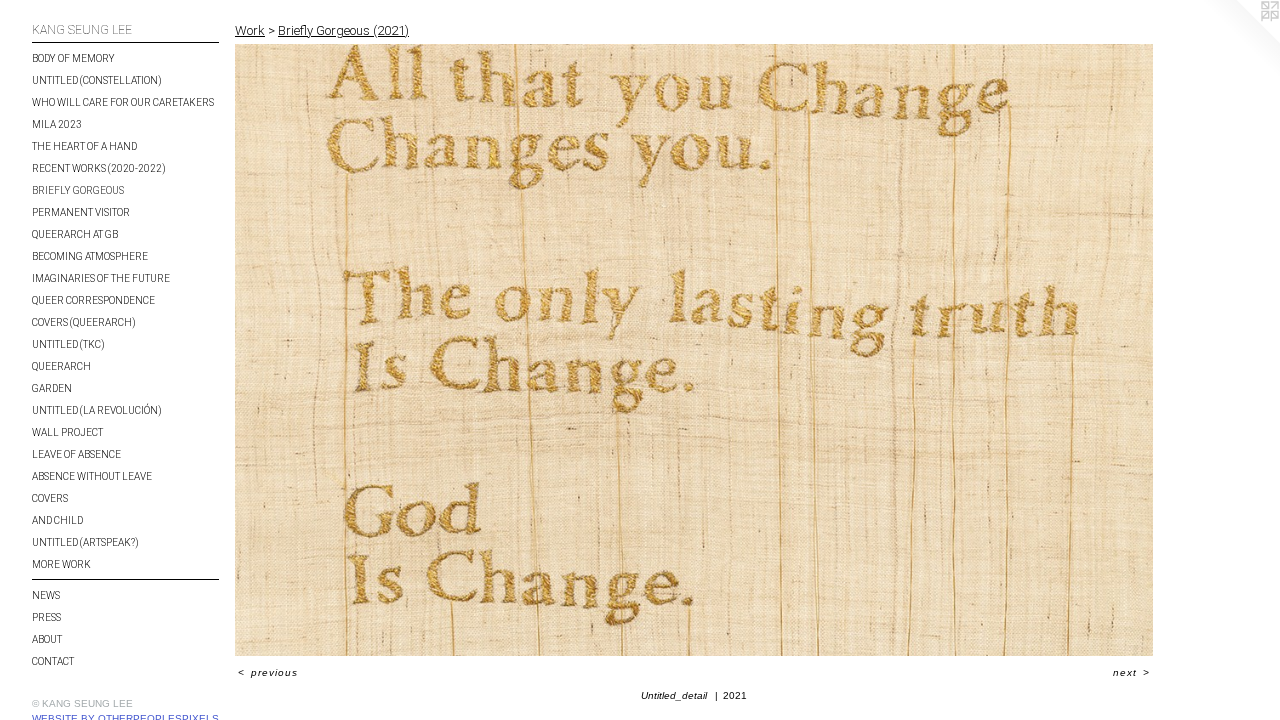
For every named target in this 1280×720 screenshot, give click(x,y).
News (46, 595)
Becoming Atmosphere (90, 256)
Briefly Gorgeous (78, 190)
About (47, 639)
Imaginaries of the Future (101, 278)
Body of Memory (73, 58)
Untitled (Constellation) (97, 80)
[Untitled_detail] (694, 350)
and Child (57, 520)
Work (250, 30)
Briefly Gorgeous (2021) (343, 30)
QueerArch (61, 366)
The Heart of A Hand (84, 146)
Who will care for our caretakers (123, 102)
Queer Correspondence (93, 300)
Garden (52, 388)
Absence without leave (92, 476)
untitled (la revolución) (97, 410)
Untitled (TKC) (68, 344)
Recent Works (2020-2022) (99, 168)
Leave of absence (76, 454)
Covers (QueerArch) (84, 322)
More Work (61, 564)
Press (46, 617)
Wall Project (67, 432)
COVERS (50, 498)
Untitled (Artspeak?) (85, 542)
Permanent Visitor (81, 212)
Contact (53, 661)
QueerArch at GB (75, 234)
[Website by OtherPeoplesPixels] (1240, 40)
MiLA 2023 (57, 124)
